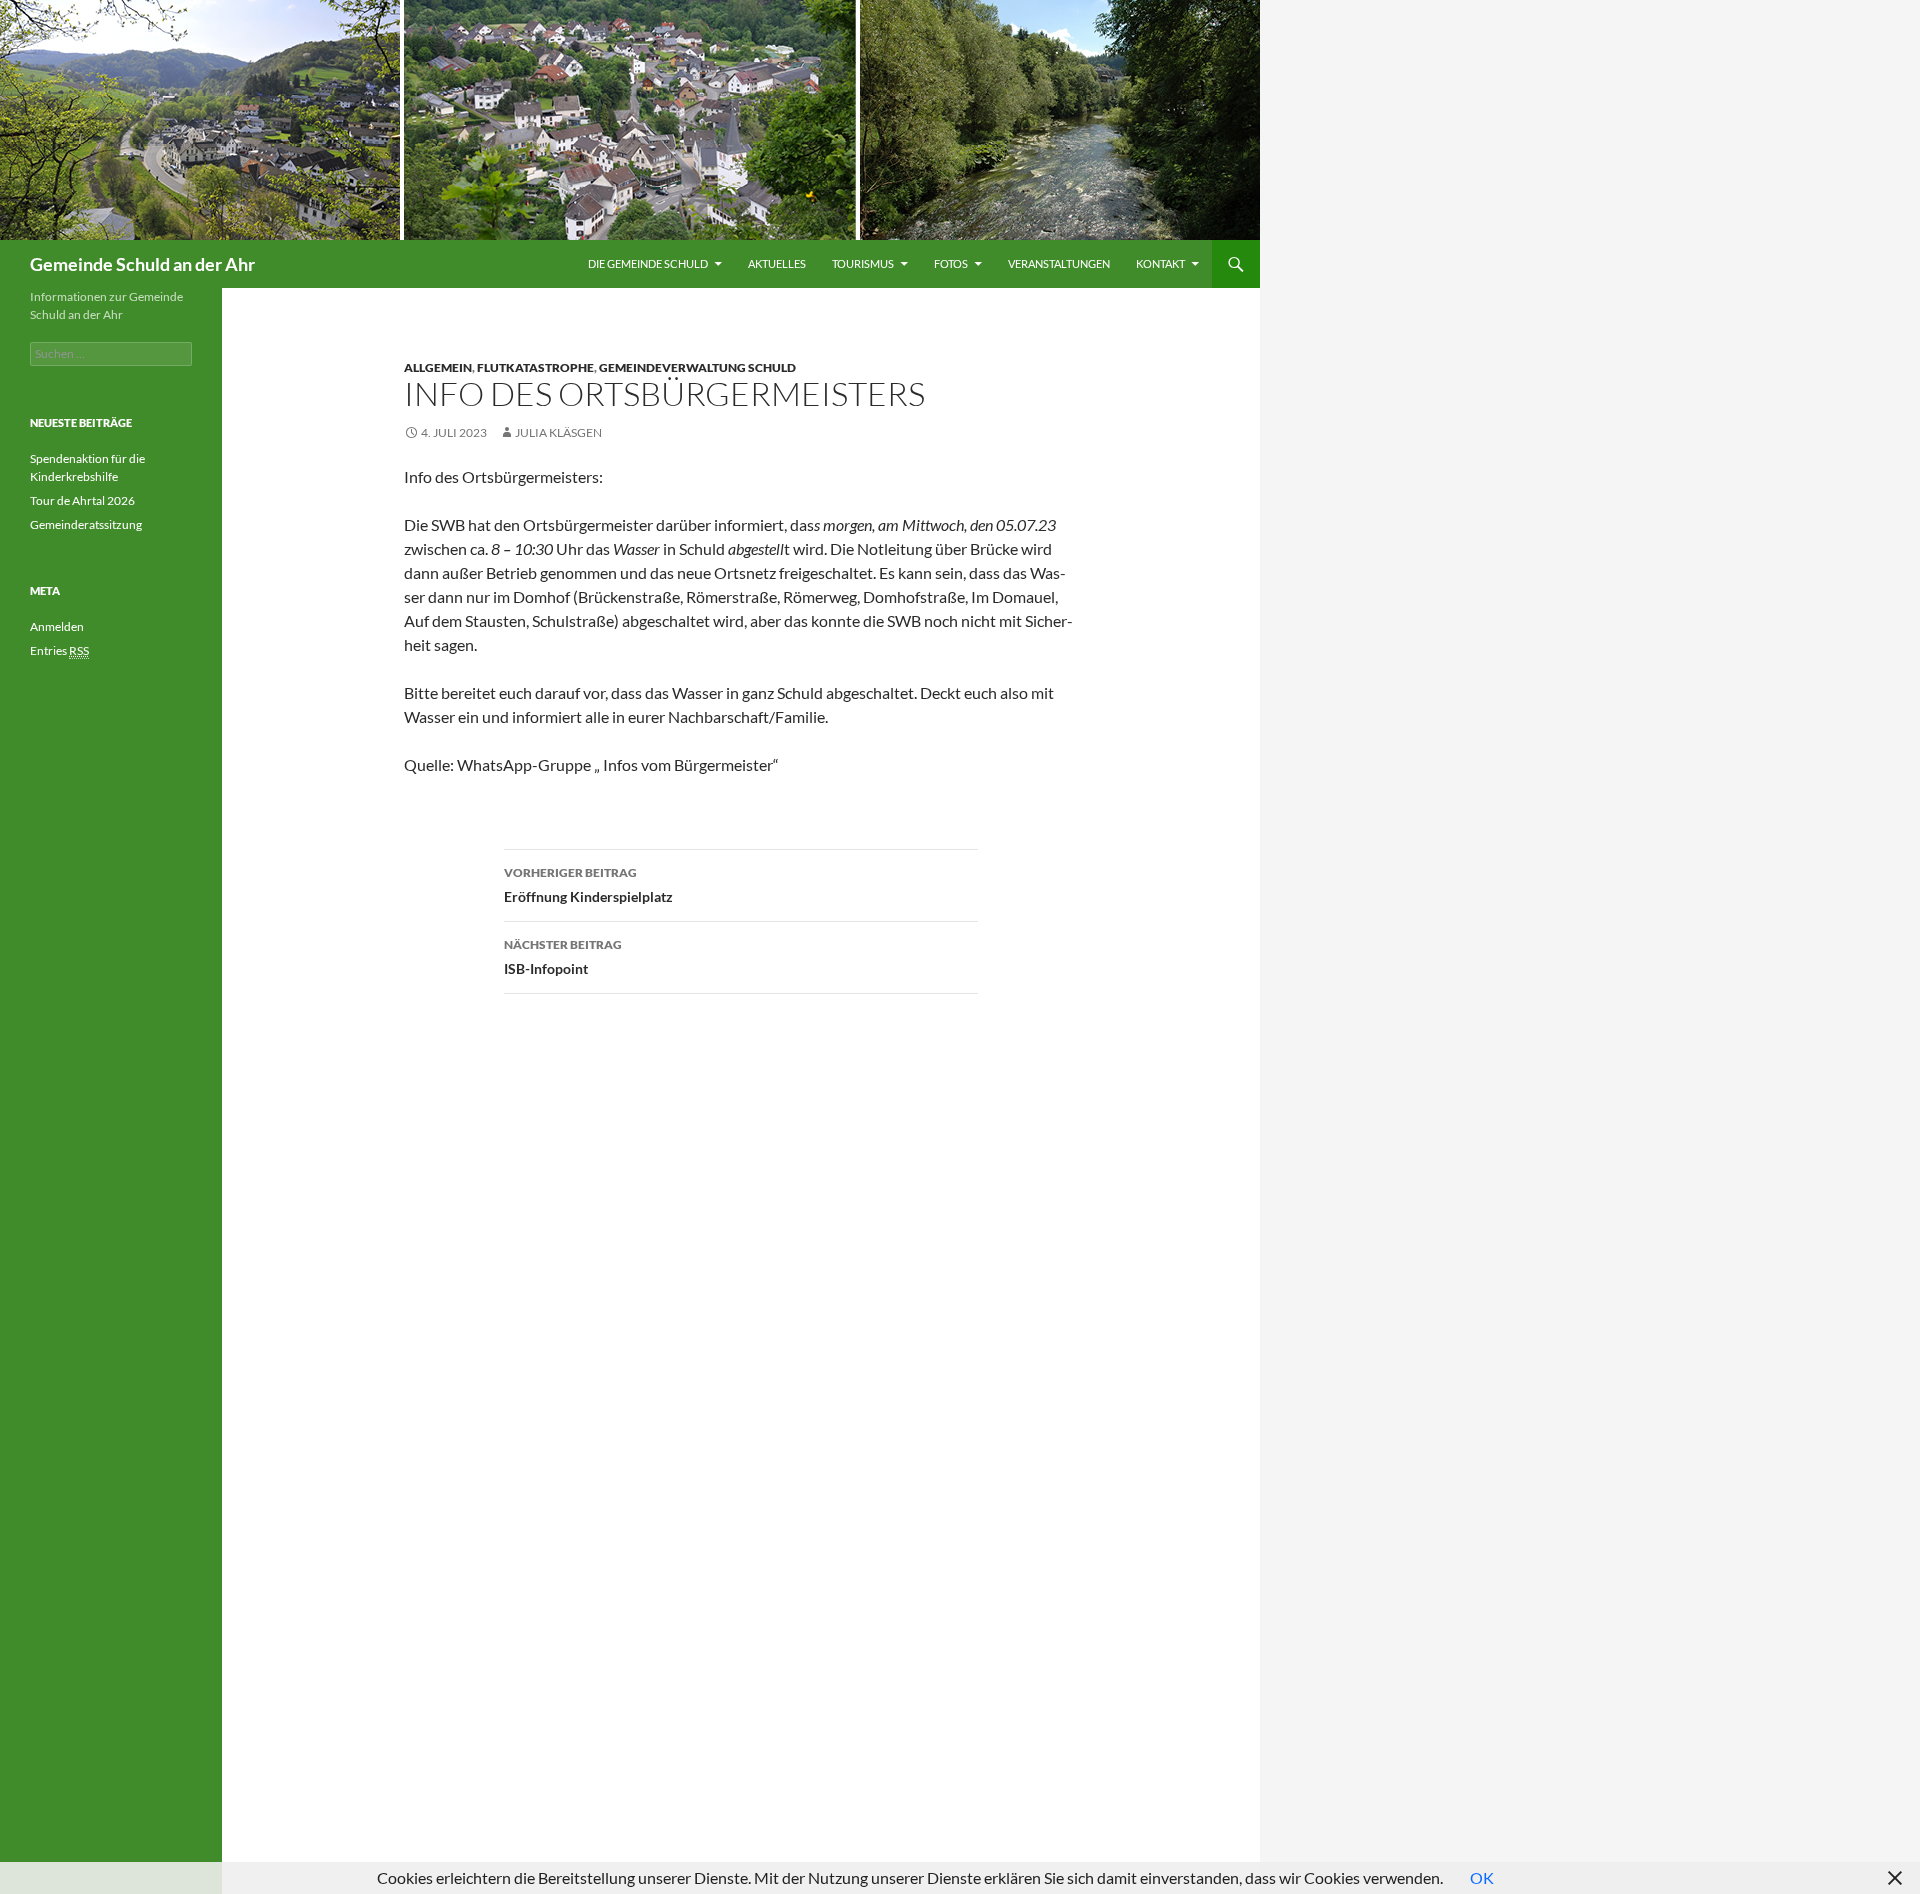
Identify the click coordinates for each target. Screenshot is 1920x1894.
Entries (59, 650)
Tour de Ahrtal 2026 (82, 500)
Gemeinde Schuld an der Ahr (142, 264)
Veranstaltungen (1059, 263)
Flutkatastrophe (535, 367)
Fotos (951, 263)
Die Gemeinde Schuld (648, 263)
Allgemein (438, 367)
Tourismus (863, 263)
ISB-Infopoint (563, 957)
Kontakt (1160, 263)
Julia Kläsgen (558, 432)
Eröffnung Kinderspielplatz (588, 885)
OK (1482, 1877)
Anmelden (57, 626)
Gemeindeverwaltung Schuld (697, 367)
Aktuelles (777, 263)
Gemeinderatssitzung (87, 524)
